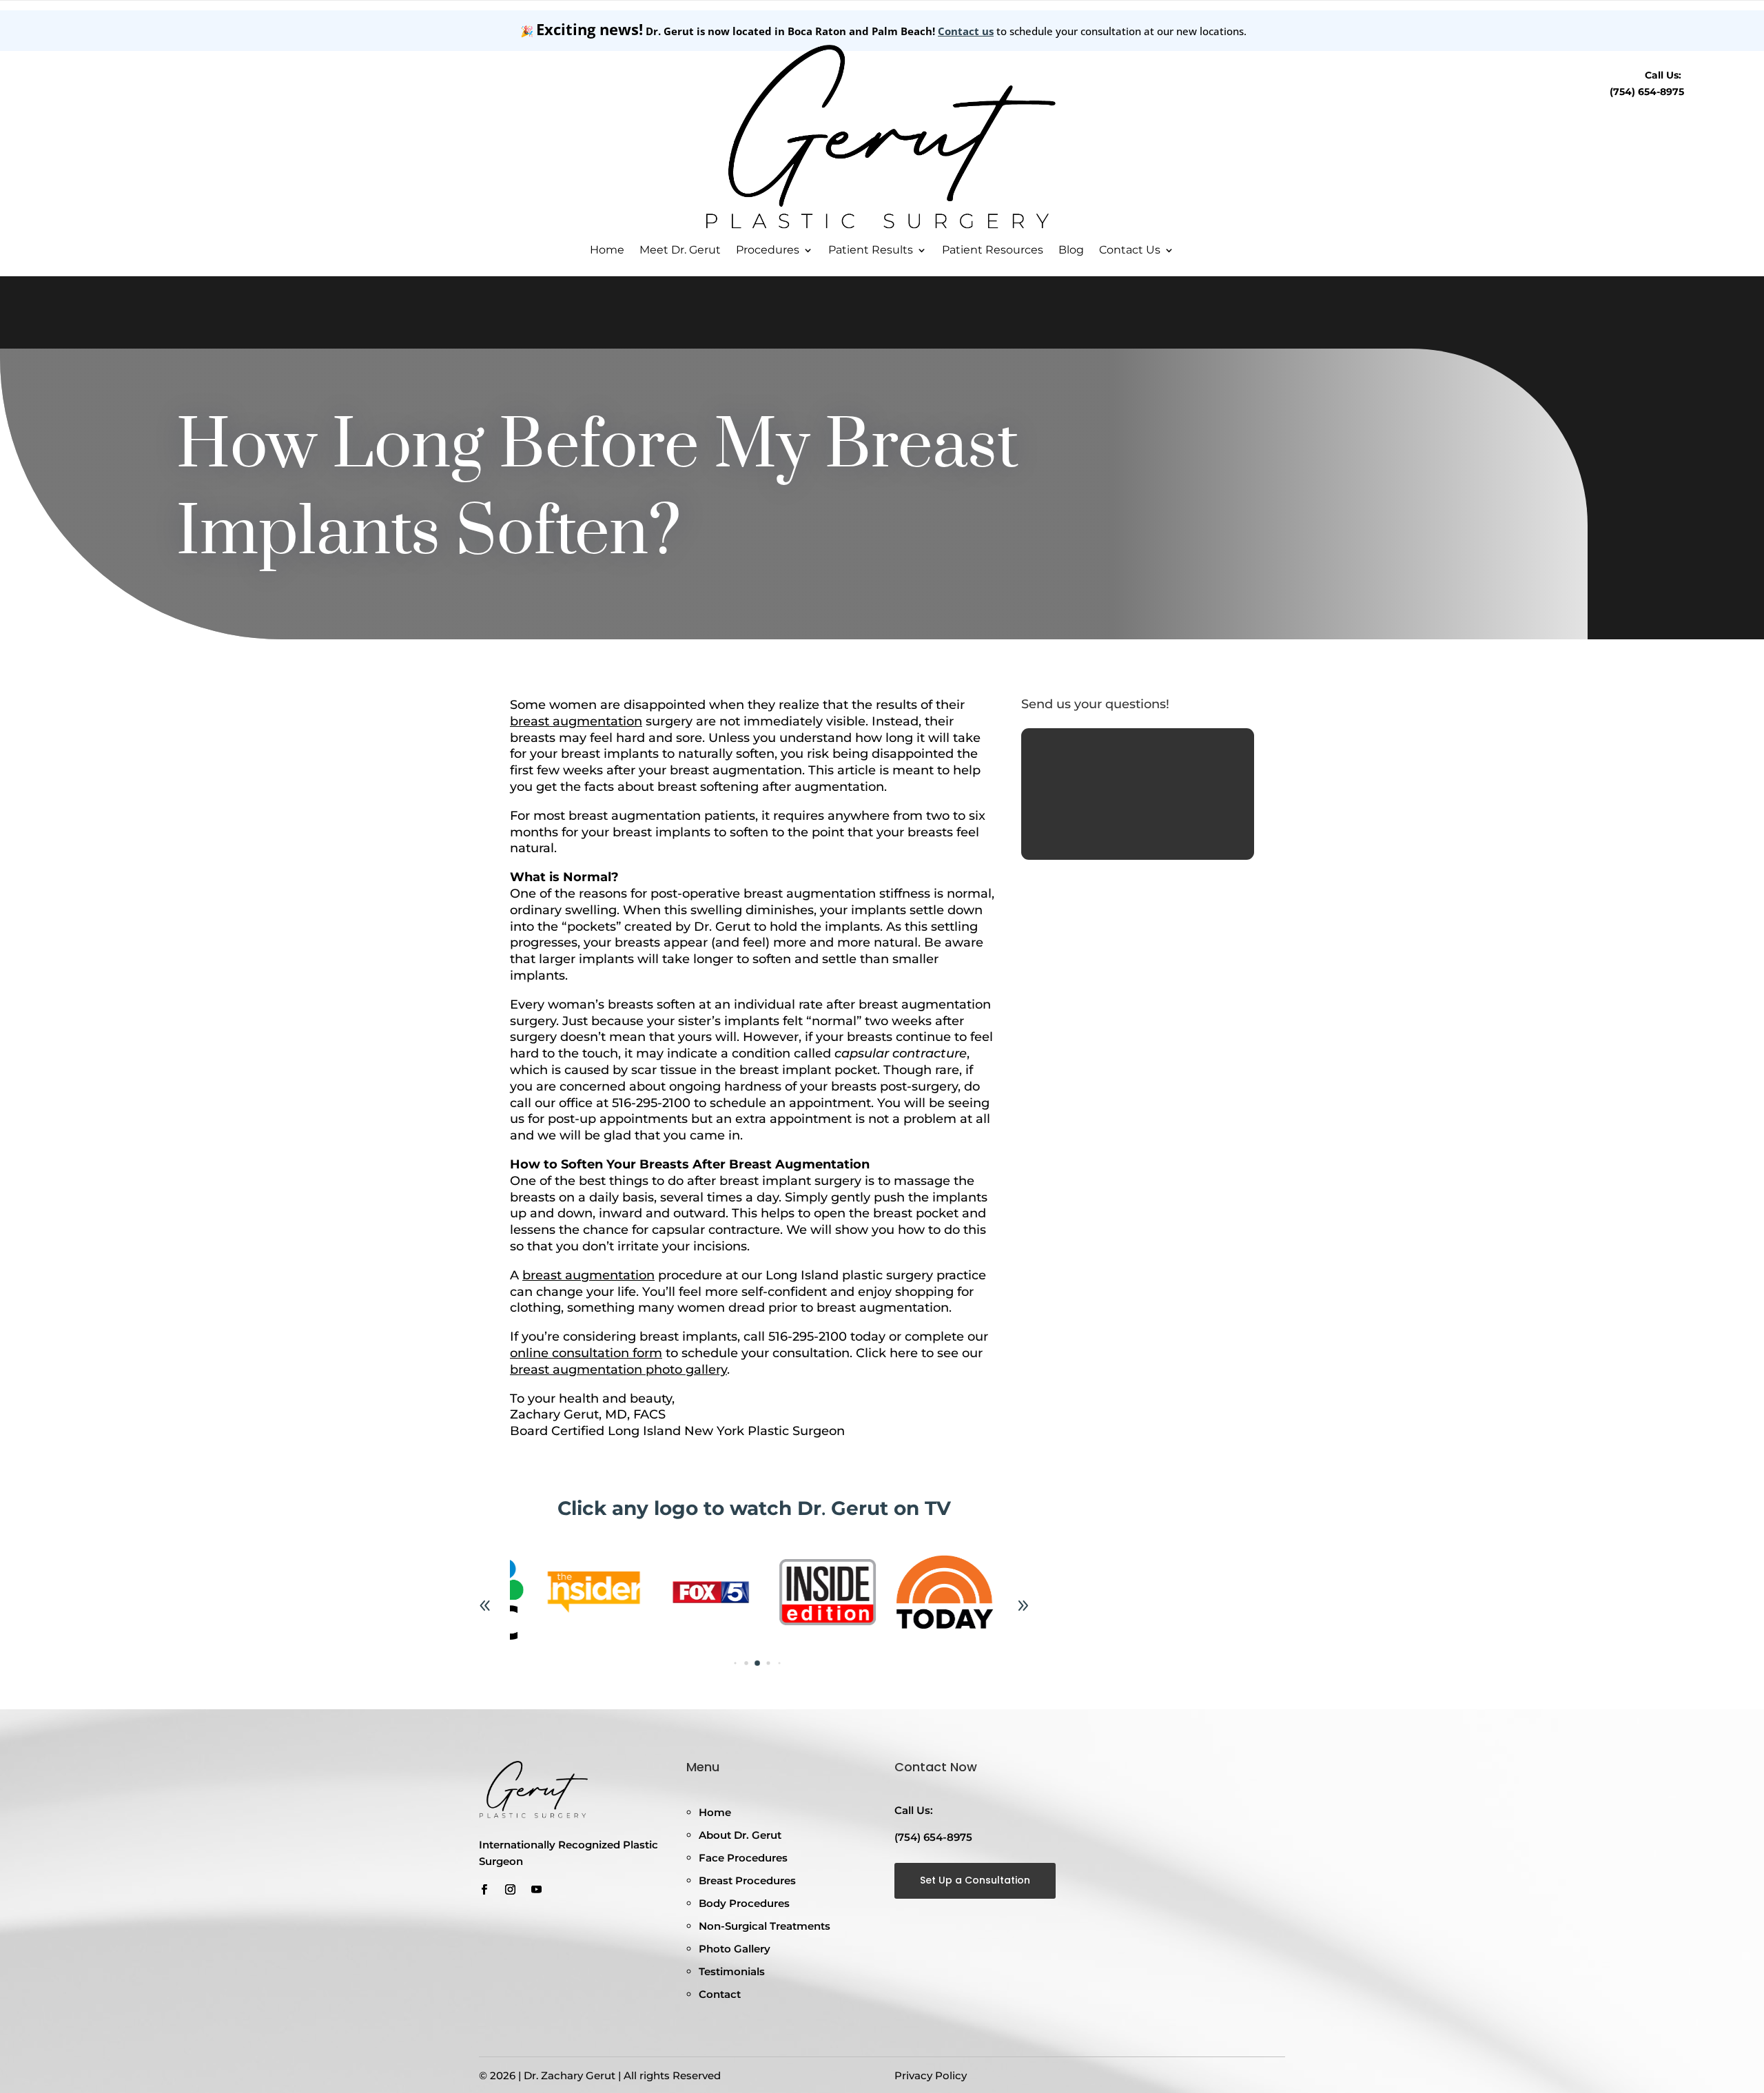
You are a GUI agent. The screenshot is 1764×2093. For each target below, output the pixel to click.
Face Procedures (743, 1858)
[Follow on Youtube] (536, 1890)
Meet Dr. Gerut (680, 250)
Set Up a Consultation (975, 1880)
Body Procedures (744, 1903)
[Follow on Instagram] (510, 1890)
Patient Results (871, 250)
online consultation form (586, 1353)
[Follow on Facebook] (484, 1890)
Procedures (768, 250)
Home (607, 250)
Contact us (966, 31)
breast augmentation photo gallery (618, 1370)
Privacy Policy (931, 2075)
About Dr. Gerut (740, 1835)
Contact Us (1130, 250)
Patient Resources (993, 250)
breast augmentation (576, 721)
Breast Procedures (747, 1880)
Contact (720, 1994)
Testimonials (732, 1971)
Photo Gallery (735, 1949)
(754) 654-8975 (1647, 92)
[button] (1023, 1606)
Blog (1071, 250)
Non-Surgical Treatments (765, 1926)
